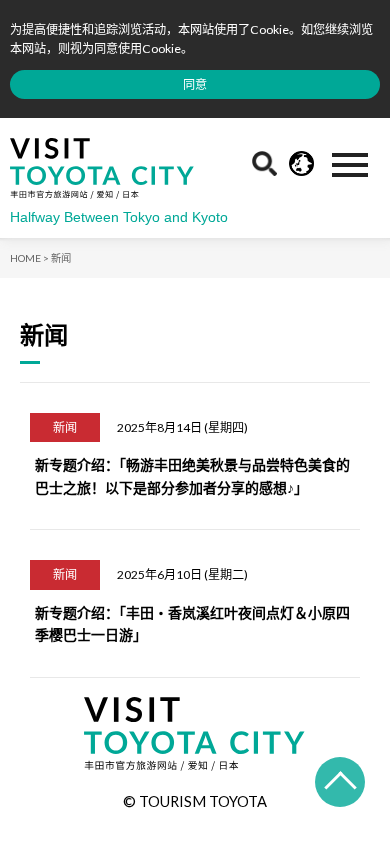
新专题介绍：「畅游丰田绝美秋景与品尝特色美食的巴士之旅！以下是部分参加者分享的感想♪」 (192, 475)
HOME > (29, 258)
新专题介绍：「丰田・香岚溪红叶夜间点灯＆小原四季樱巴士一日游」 (192, 623)
